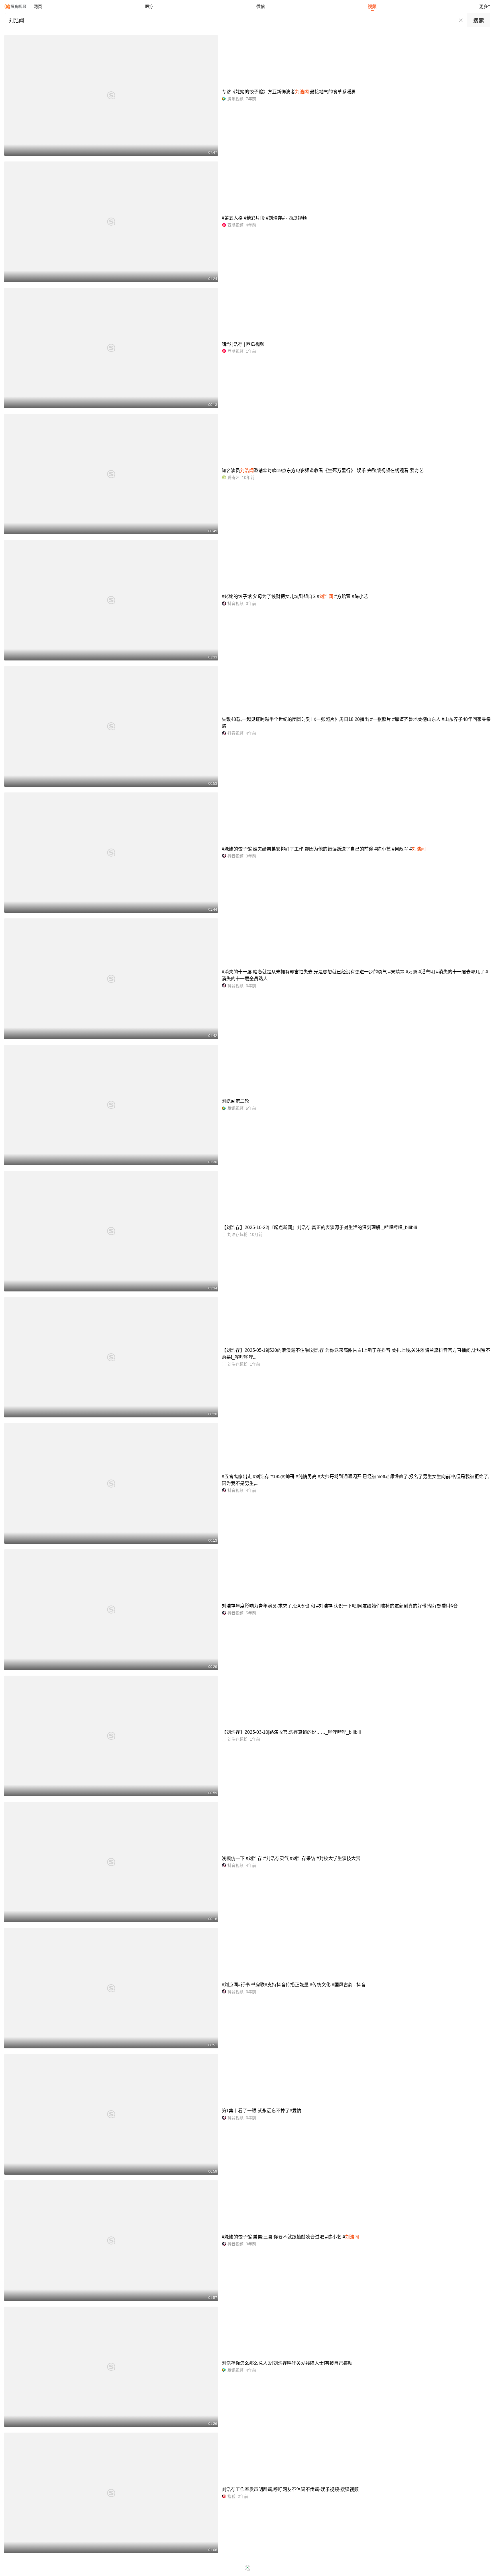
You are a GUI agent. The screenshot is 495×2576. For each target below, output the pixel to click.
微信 (261, 6)
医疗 (149, 6)
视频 (372, 6)
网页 (38, 6)
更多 (484, 6)
